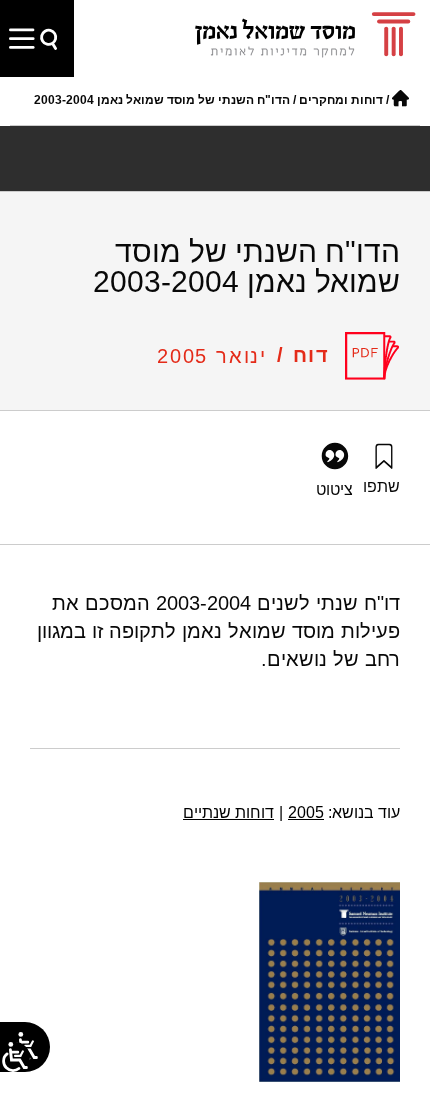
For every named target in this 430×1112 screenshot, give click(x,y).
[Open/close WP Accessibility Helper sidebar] (15, 1057)
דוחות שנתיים (228, 812)
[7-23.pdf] (372, 356)
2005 (301, 812)
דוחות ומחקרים (341, 100)
